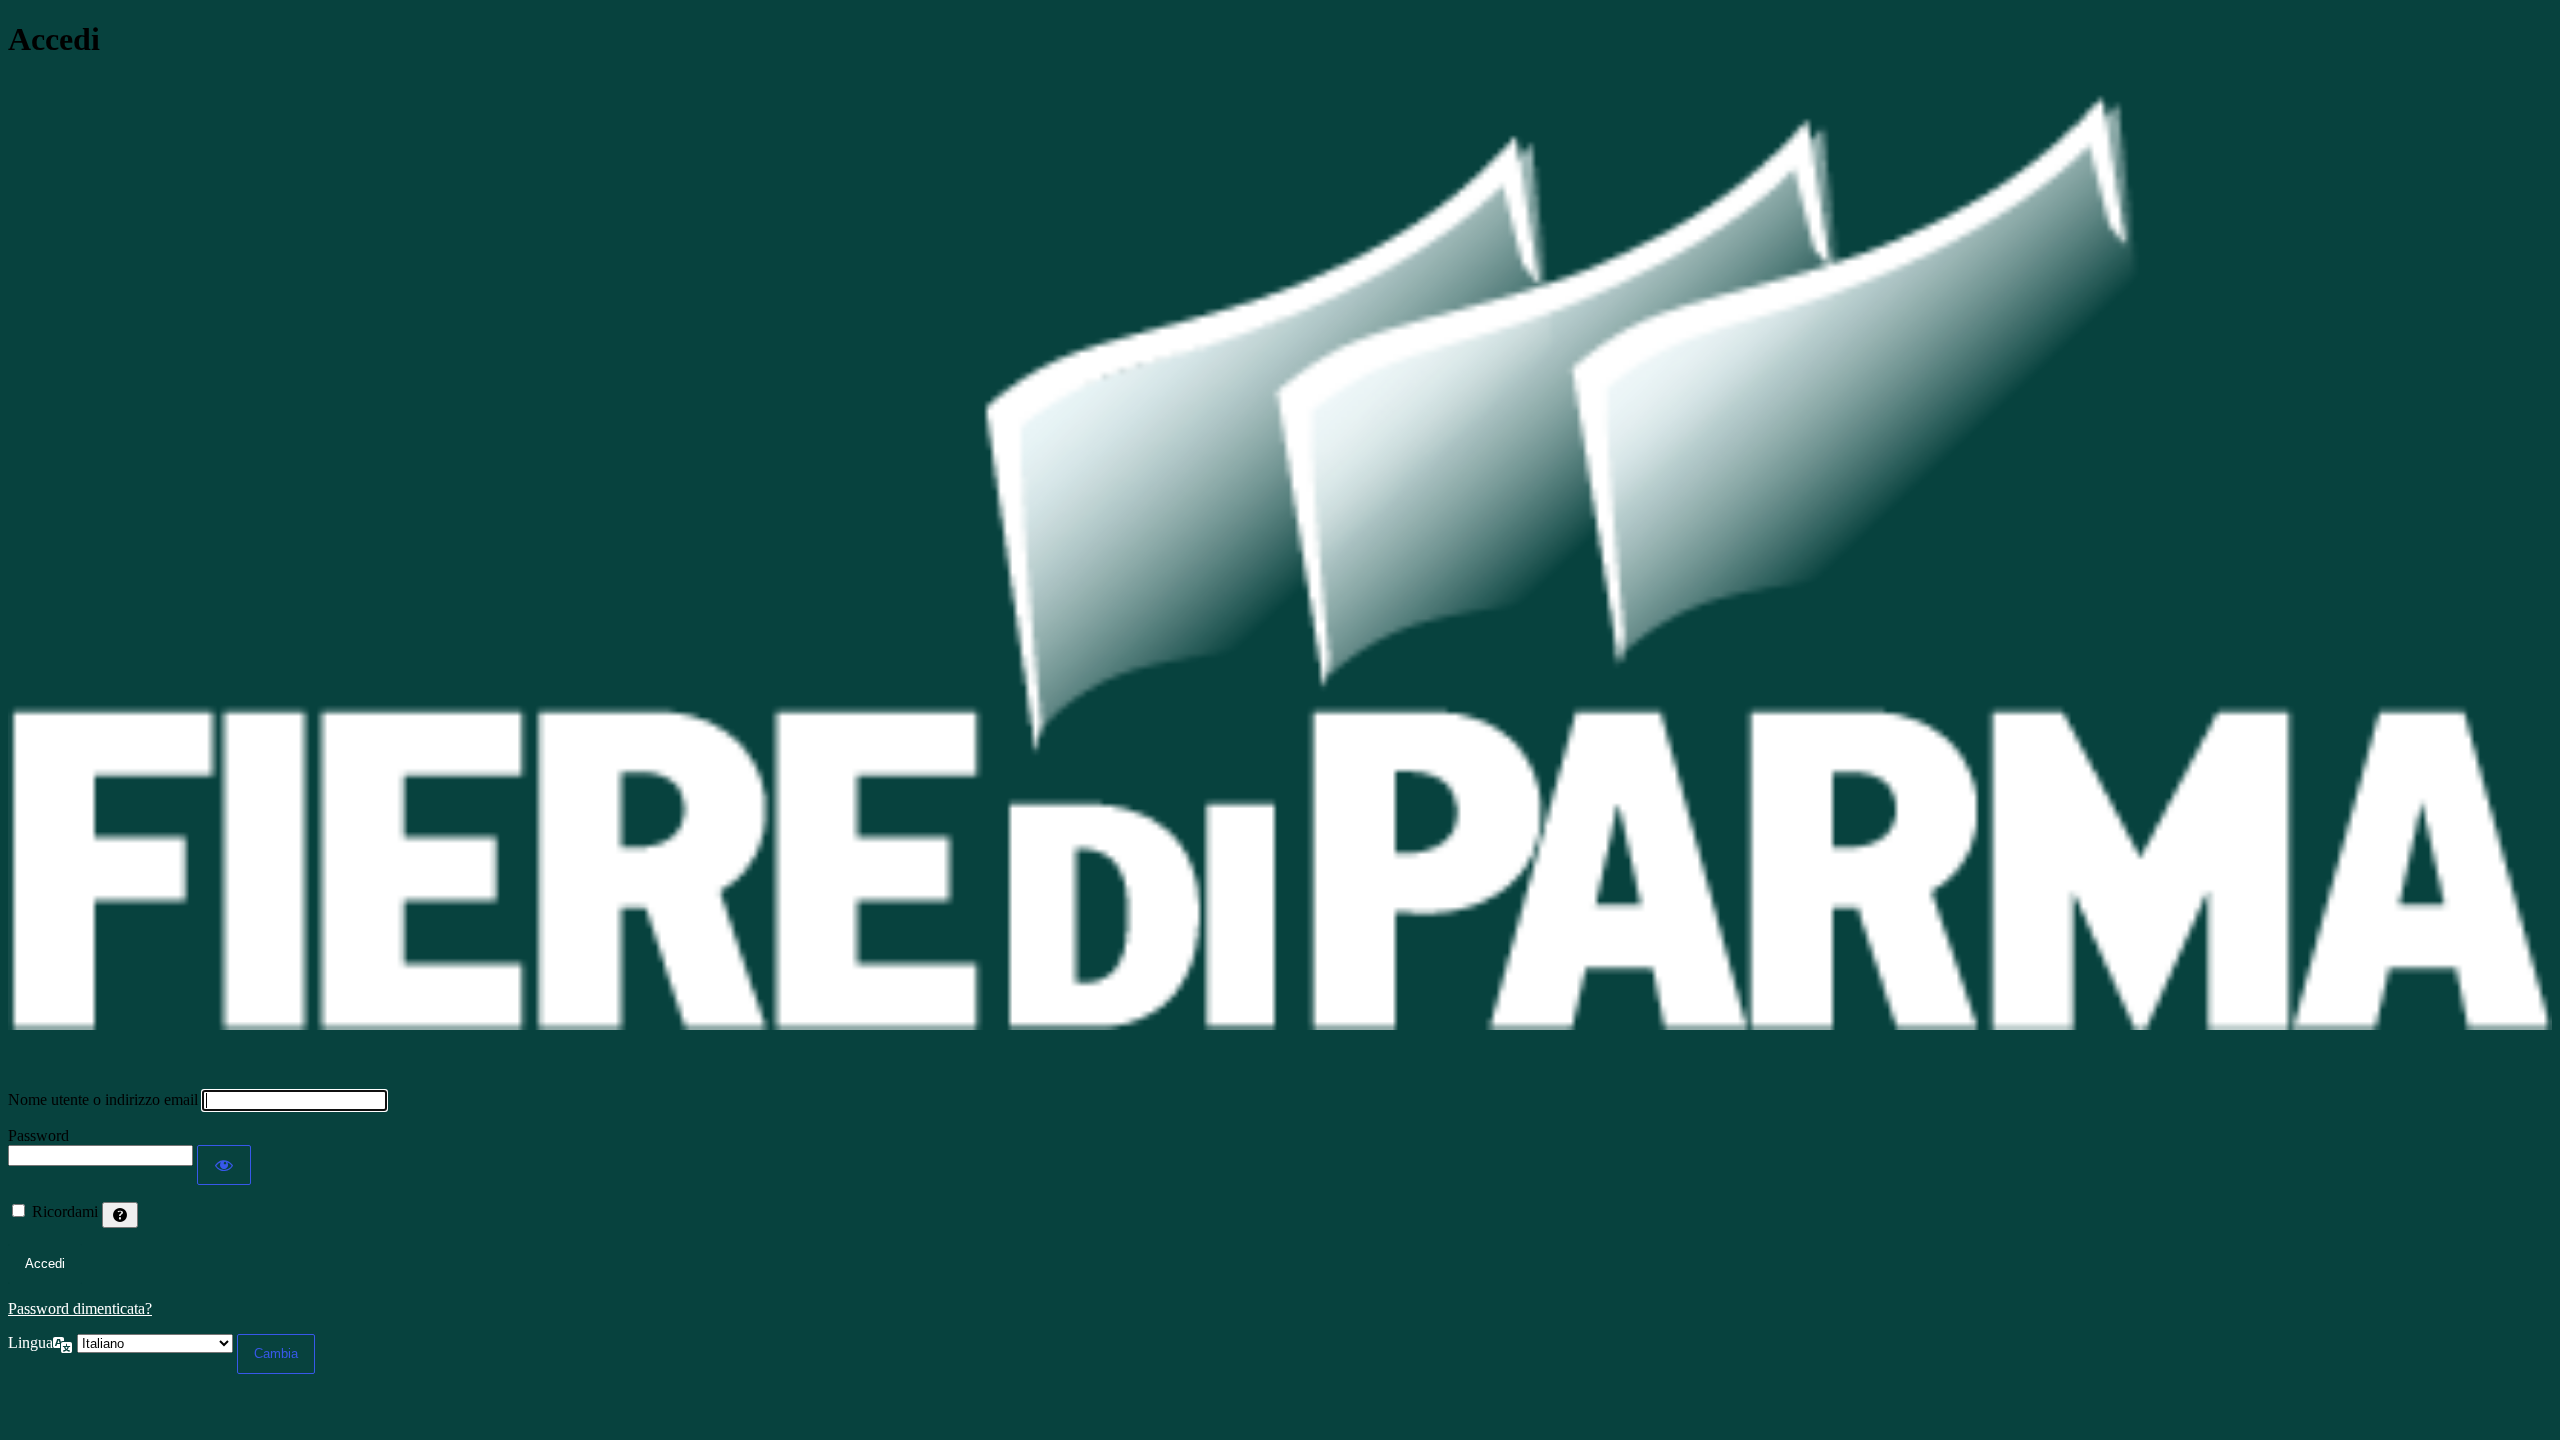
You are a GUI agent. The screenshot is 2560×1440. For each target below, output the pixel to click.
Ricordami (65, 1211)
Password (38, 1135)
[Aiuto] (120, 1215)
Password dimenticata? (80, 1308)
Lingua (30, 1342)
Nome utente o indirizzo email (103, 1099)
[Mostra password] (224, 1165)
